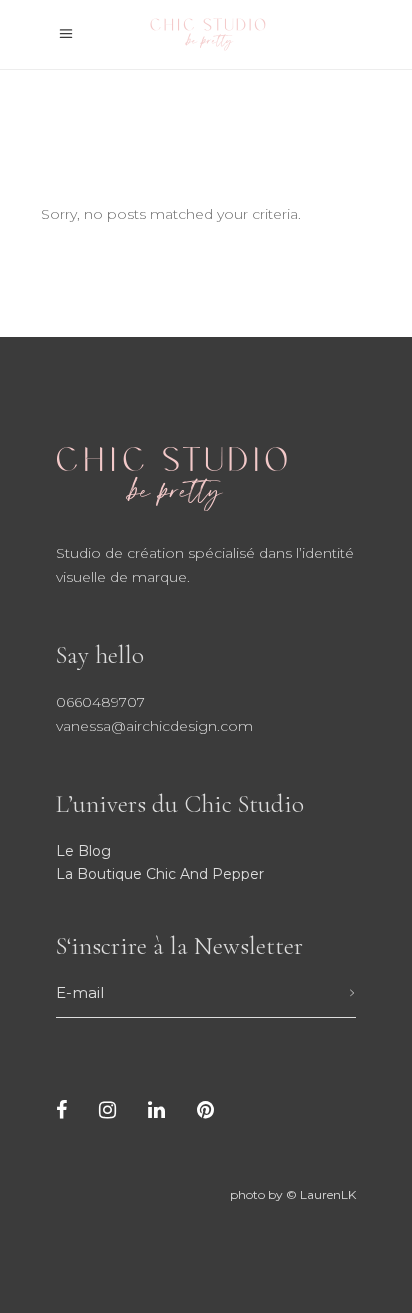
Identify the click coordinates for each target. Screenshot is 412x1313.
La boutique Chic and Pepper (160, 874)
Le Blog (83, 851)
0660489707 (100, 702)
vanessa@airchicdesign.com (154, 726)
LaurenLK (328, 1194)
